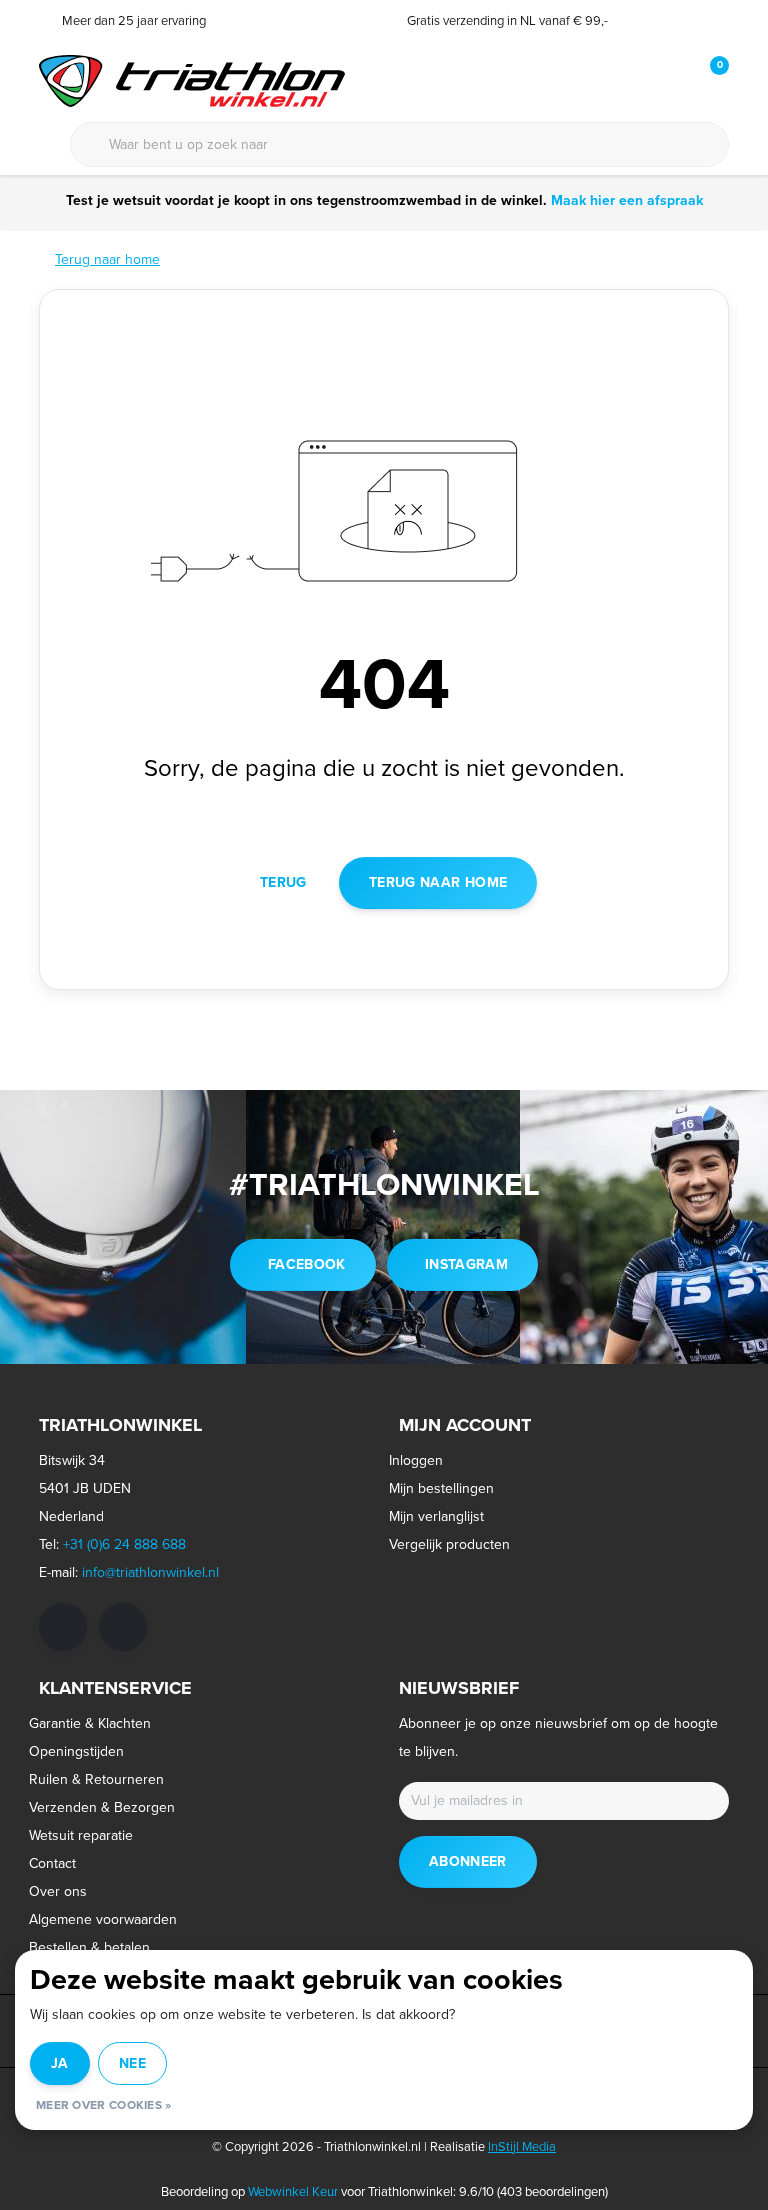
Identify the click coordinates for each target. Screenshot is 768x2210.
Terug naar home (438, 882)
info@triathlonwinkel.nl (150, 1572)
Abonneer (468, 1861)
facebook (307, 1264)
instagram (466, 1264)
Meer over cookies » (104, 2105)
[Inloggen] (634, 80)
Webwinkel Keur (293, 2191)
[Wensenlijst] (672, 80)
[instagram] (123, 1627)
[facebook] (63, 1627)
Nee (132, 2063)
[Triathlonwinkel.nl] (192, 79)
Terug (283, 882)
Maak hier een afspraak (627, 200)
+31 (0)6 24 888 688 (124, 1544)
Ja (60, 2063)
